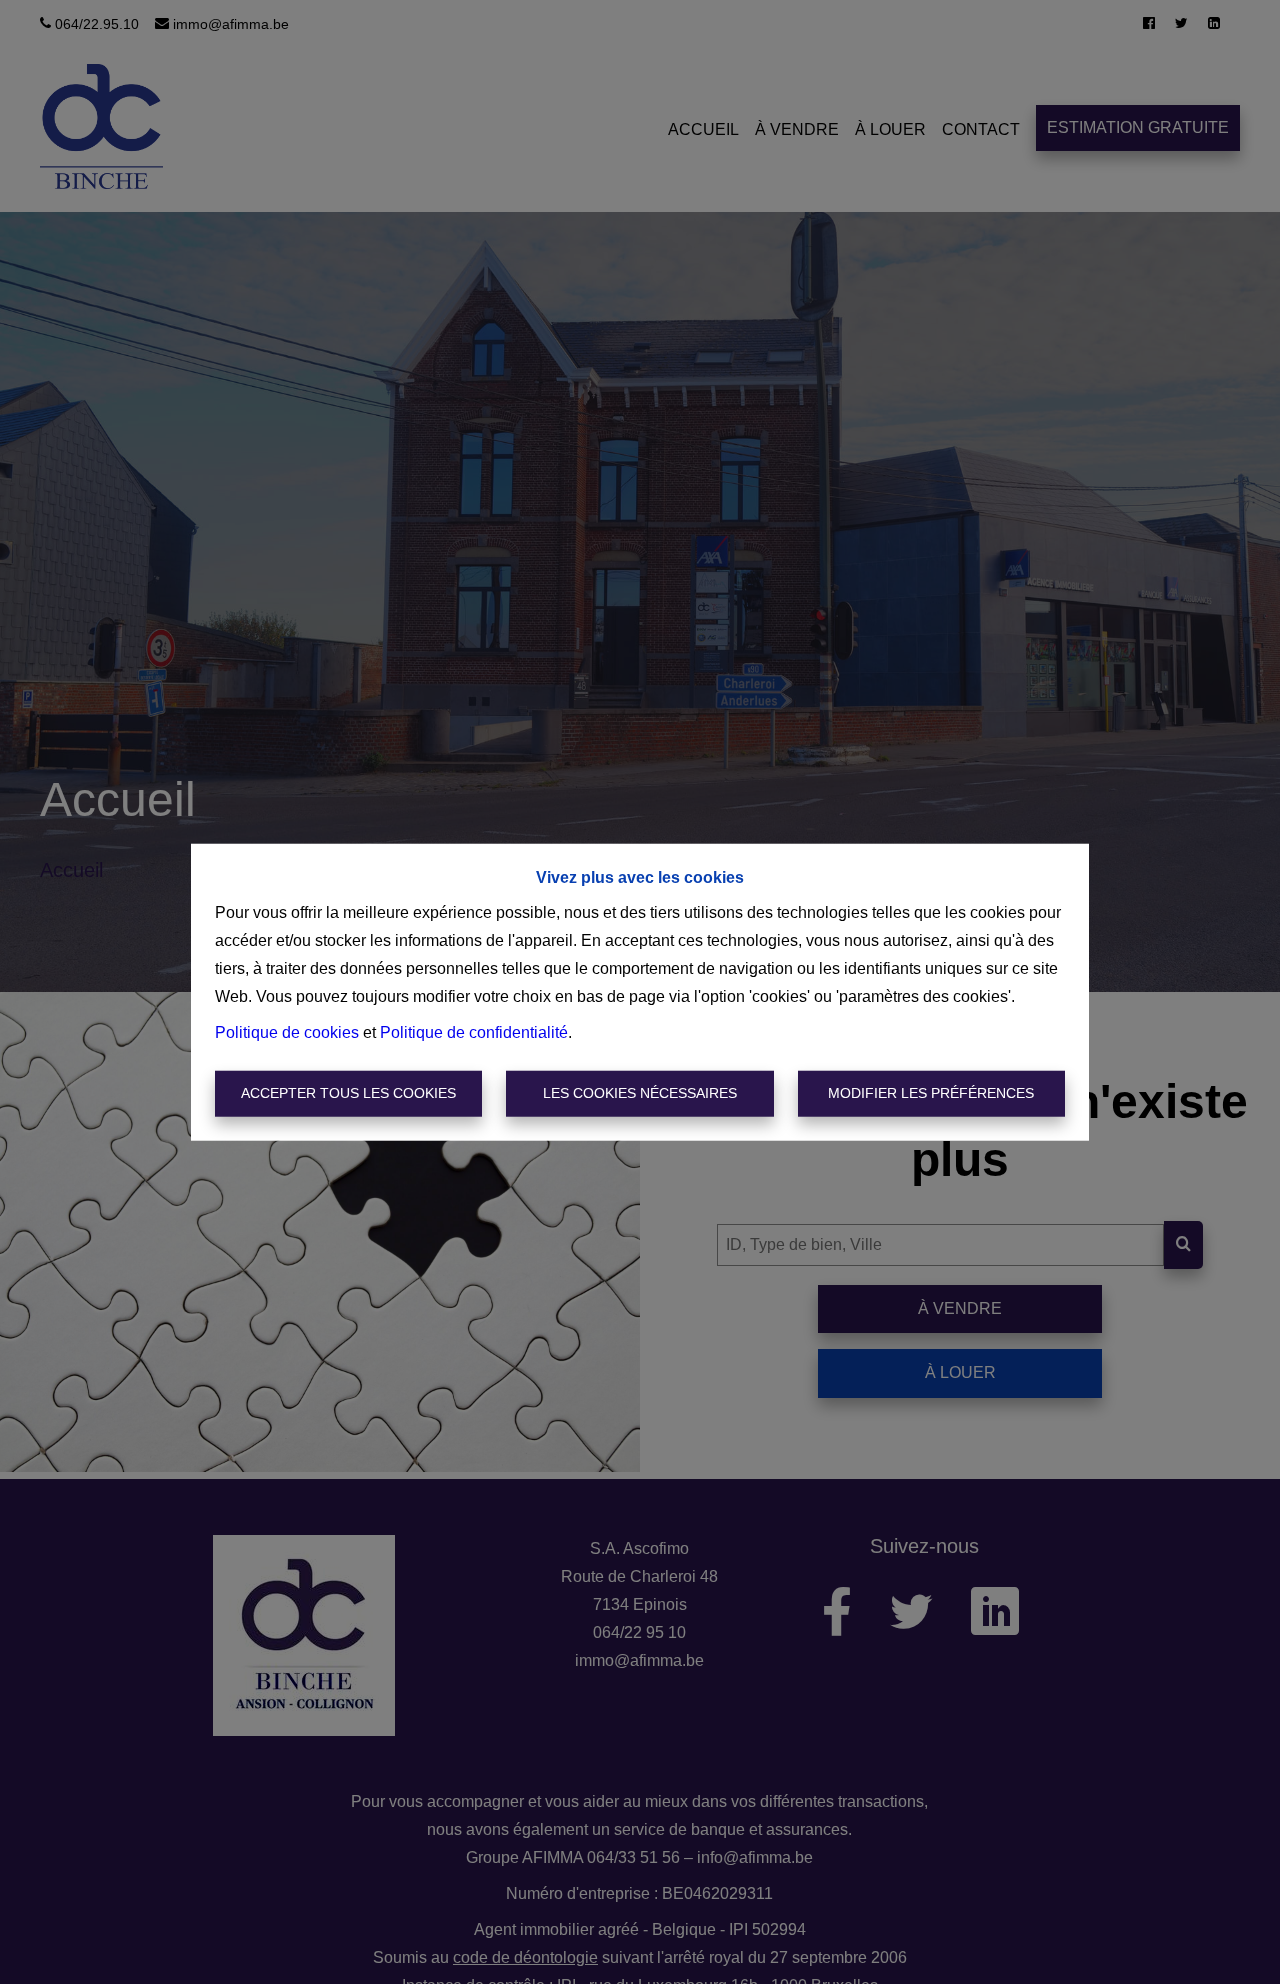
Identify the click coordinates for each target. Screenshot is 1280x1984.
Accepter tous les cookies (348, 1093)
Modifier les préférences (931, 1093)
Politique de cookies (287, 1032)
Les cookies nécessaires (640, 1093)
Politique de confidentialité (474, 1032)
